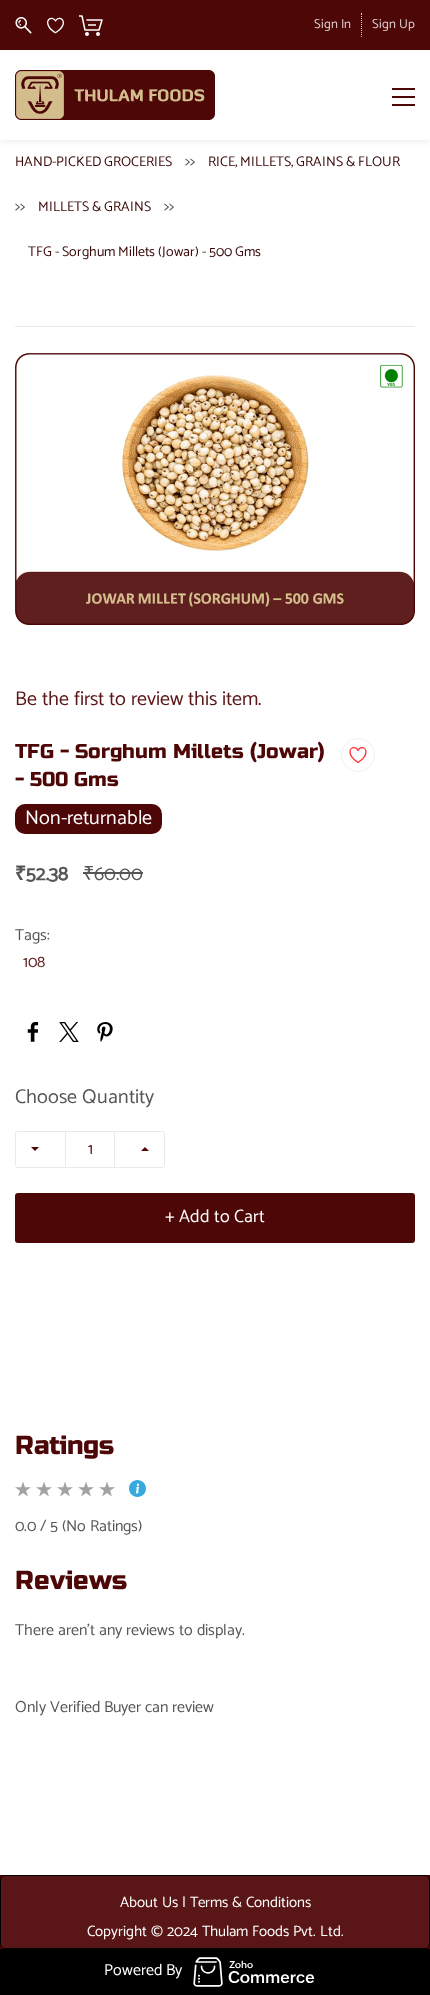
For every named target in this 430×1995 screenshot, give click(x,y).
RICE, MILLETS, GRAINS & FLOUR (304, 162)
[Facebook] (33, 1032)
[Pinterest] (105, 1032)
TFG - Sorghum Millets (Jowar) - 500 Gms (144, 252)
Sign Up (393, 24)
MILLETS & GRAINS (94, 207)
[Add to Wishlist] (358, 755)
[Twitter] (69, 1032)
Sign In (332, 24)
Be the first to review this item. (138, 699)
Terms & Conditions (250, 1902)
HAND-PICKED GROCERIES (93, 162)
